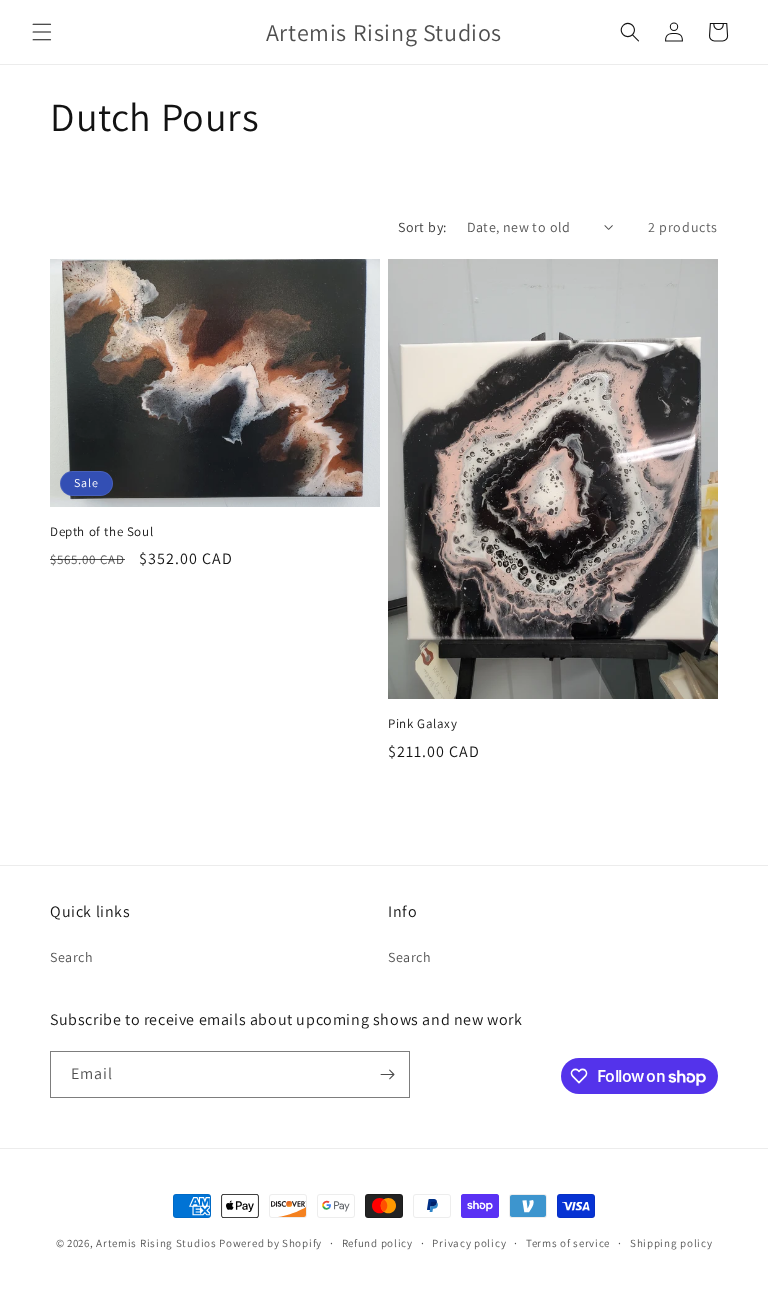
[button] (42, 32)
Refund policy (377, 1243)
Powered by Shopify (270, 1243)
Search (72, 957)
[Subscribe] (387, 1074)
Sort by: (422, 227)
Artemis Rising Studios (156, 1243)
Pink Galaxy (423, 724)
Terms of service (568, 1243)
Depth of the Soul (101, 532)
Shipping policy (671, 1243)
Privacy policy (469, 1243)
